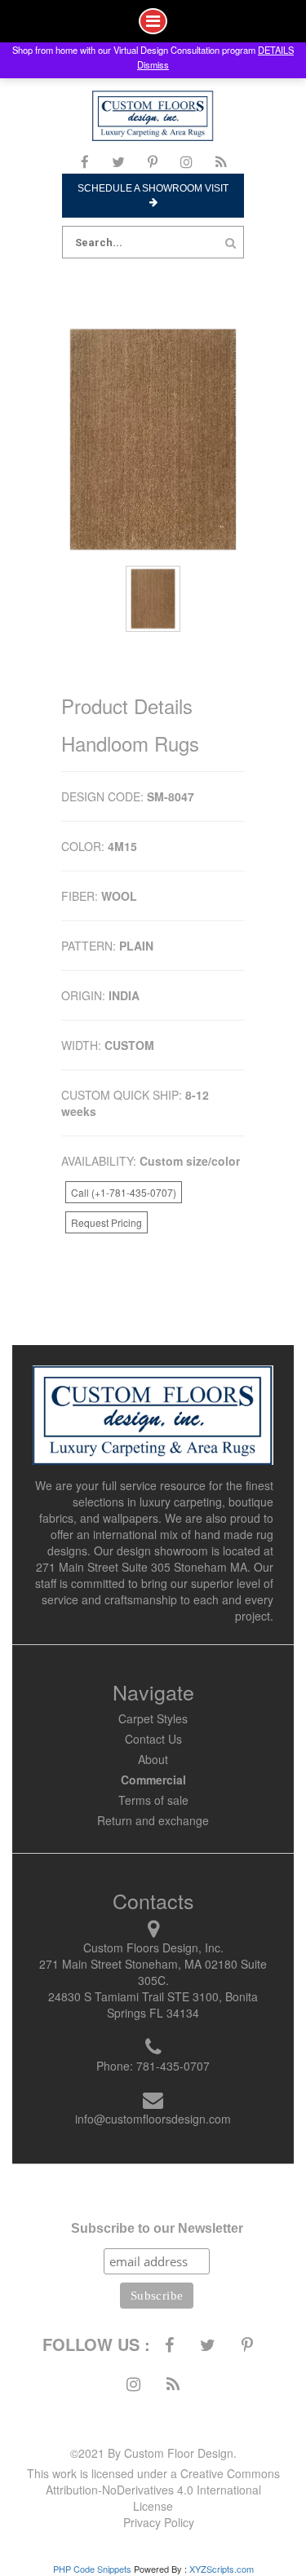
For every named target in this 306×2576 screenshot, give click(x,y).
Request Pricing (106, 1222)
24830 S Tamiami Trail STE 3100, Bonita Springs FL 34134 (153, 2005)
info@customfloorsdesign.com (153, 2119)
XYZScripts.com (222, 2569)
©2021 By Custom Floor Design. (153, 2453)
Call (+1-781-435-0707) (124, 1192)
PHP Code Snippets (92, 2569)
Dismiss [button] (153, 64)
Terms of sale (153, 1800)
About (153, 1759)
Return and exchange (153, 1820)
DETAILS (276, 50)
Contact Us (153, 1739)
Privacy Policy (159, 2522)
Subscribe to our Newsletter (157, 2228)
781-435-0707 (173, 2066)
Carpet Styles (153, 1718)
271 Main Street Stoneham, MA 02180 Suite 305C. (153, 1972)
